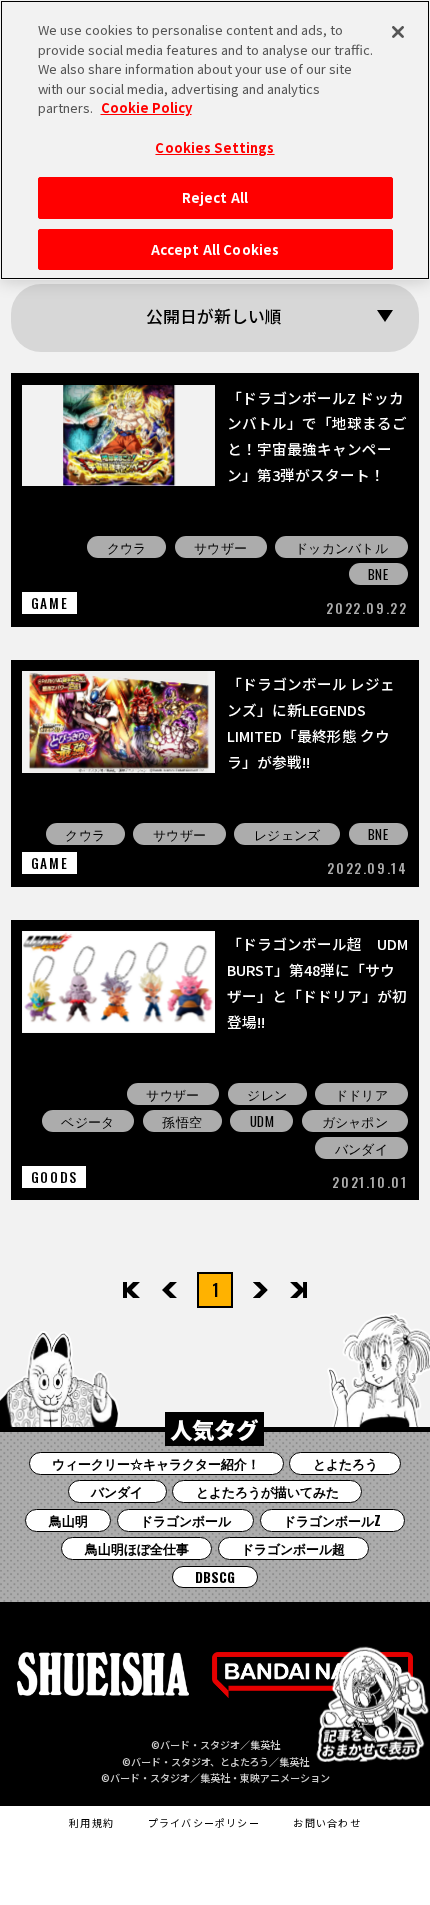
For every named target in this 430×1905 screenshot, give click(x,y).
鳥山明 (68, 1520)
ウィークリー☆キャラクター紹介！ (156, 1463)
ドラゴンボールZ (332, 1520)
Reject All (215, 197)
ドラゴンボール (185, 1520)
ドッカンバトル (341, 547)
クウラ (127, 547)
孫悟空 (182, 1121)
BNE (378, 574)
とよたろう (345, 1463)
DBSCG (215, 1577)
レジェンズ (287, 834)
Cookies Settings (214, 147)
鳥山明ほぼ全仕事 (137, 1548)
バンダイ (361, 1148)
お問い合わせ (326, 1822)
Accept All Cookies (215, 249)
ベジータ (87, 1121)
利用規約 (91, 1822)
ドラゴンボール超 (293, 1548)
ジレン (267, 1094)
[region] (215, 140)
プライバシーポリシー (204, 1822)
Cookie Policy (146, 107)
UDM (262, 1121)
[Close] (398, 32)
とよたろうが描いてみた (267, 1491)
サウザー (220, 547)
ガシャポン (355, 1121)
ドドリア (361, 1094)
